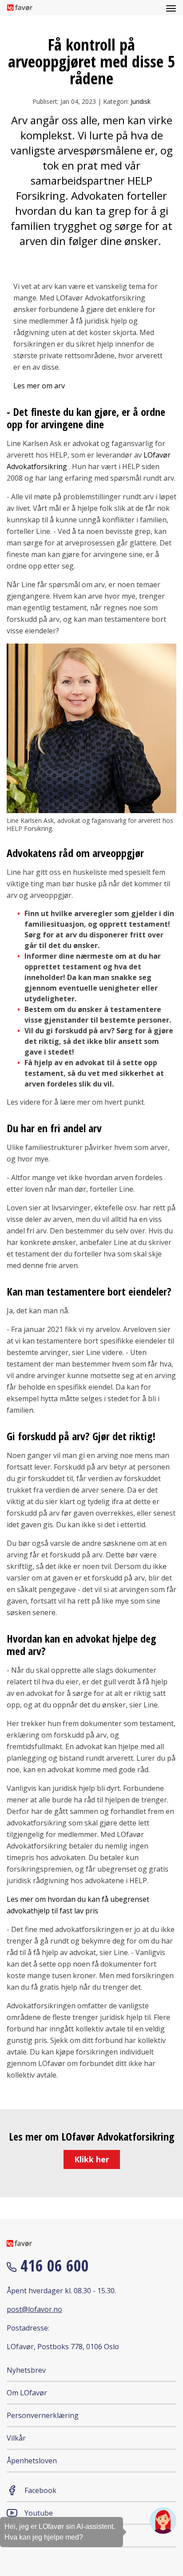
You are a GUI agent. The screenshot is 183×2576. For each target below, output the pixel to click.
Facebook (40, 2490)
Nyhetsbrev (26, 2370)
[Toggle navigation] (171, 8)
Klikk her (92, 2159)
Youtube (39, 2513)
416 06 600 (53, 2266)
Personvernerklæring (43, 2415)
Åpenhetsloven (32, 2461)
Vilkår (16, 2438)
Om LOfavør (27, 2393)
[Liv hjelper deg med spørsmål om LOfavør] (163, 2521)
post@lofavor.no (34, 2309)
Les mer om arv (39, 386)
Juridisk (141, 101)
